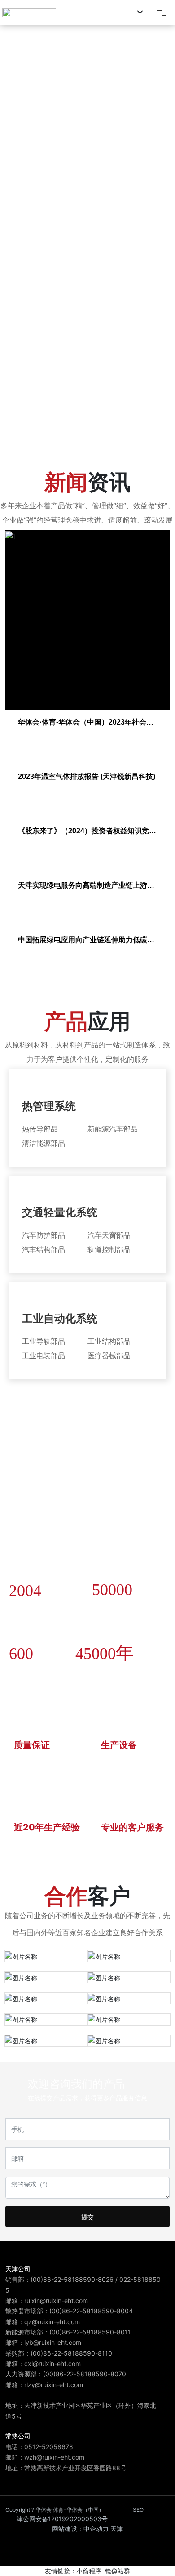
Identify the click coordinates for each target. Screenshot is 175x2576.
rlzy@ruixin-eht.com (54, 2385)
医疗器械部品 (109, 1355)
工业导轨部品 (44, 1341)
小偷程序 (89, 2571)
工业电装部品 (44, 1355)
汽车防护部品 (44, 1235)
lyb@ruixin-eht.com (53, 2342)
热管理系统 (49, 1106)
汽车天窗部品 (109, 1235)
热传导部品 (40, 1129)
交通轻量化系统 (60, 1212)
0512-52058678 (49, 2447)
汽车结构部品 (44, 1249)
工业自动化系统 (60, 1318)
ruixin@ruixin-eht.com (57, 2301)
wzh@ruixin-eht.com (54, 2457)
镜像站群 (118, 2571)
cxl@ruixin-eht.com (52, 2364)
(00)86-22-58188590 (63, 2279)
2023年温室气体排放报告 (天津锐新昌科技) (87, 776)
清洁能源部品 (44, 1143)
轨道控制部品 (109, 1249)
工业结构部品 (109, 1341)
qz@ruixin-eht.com (52, 2322)
